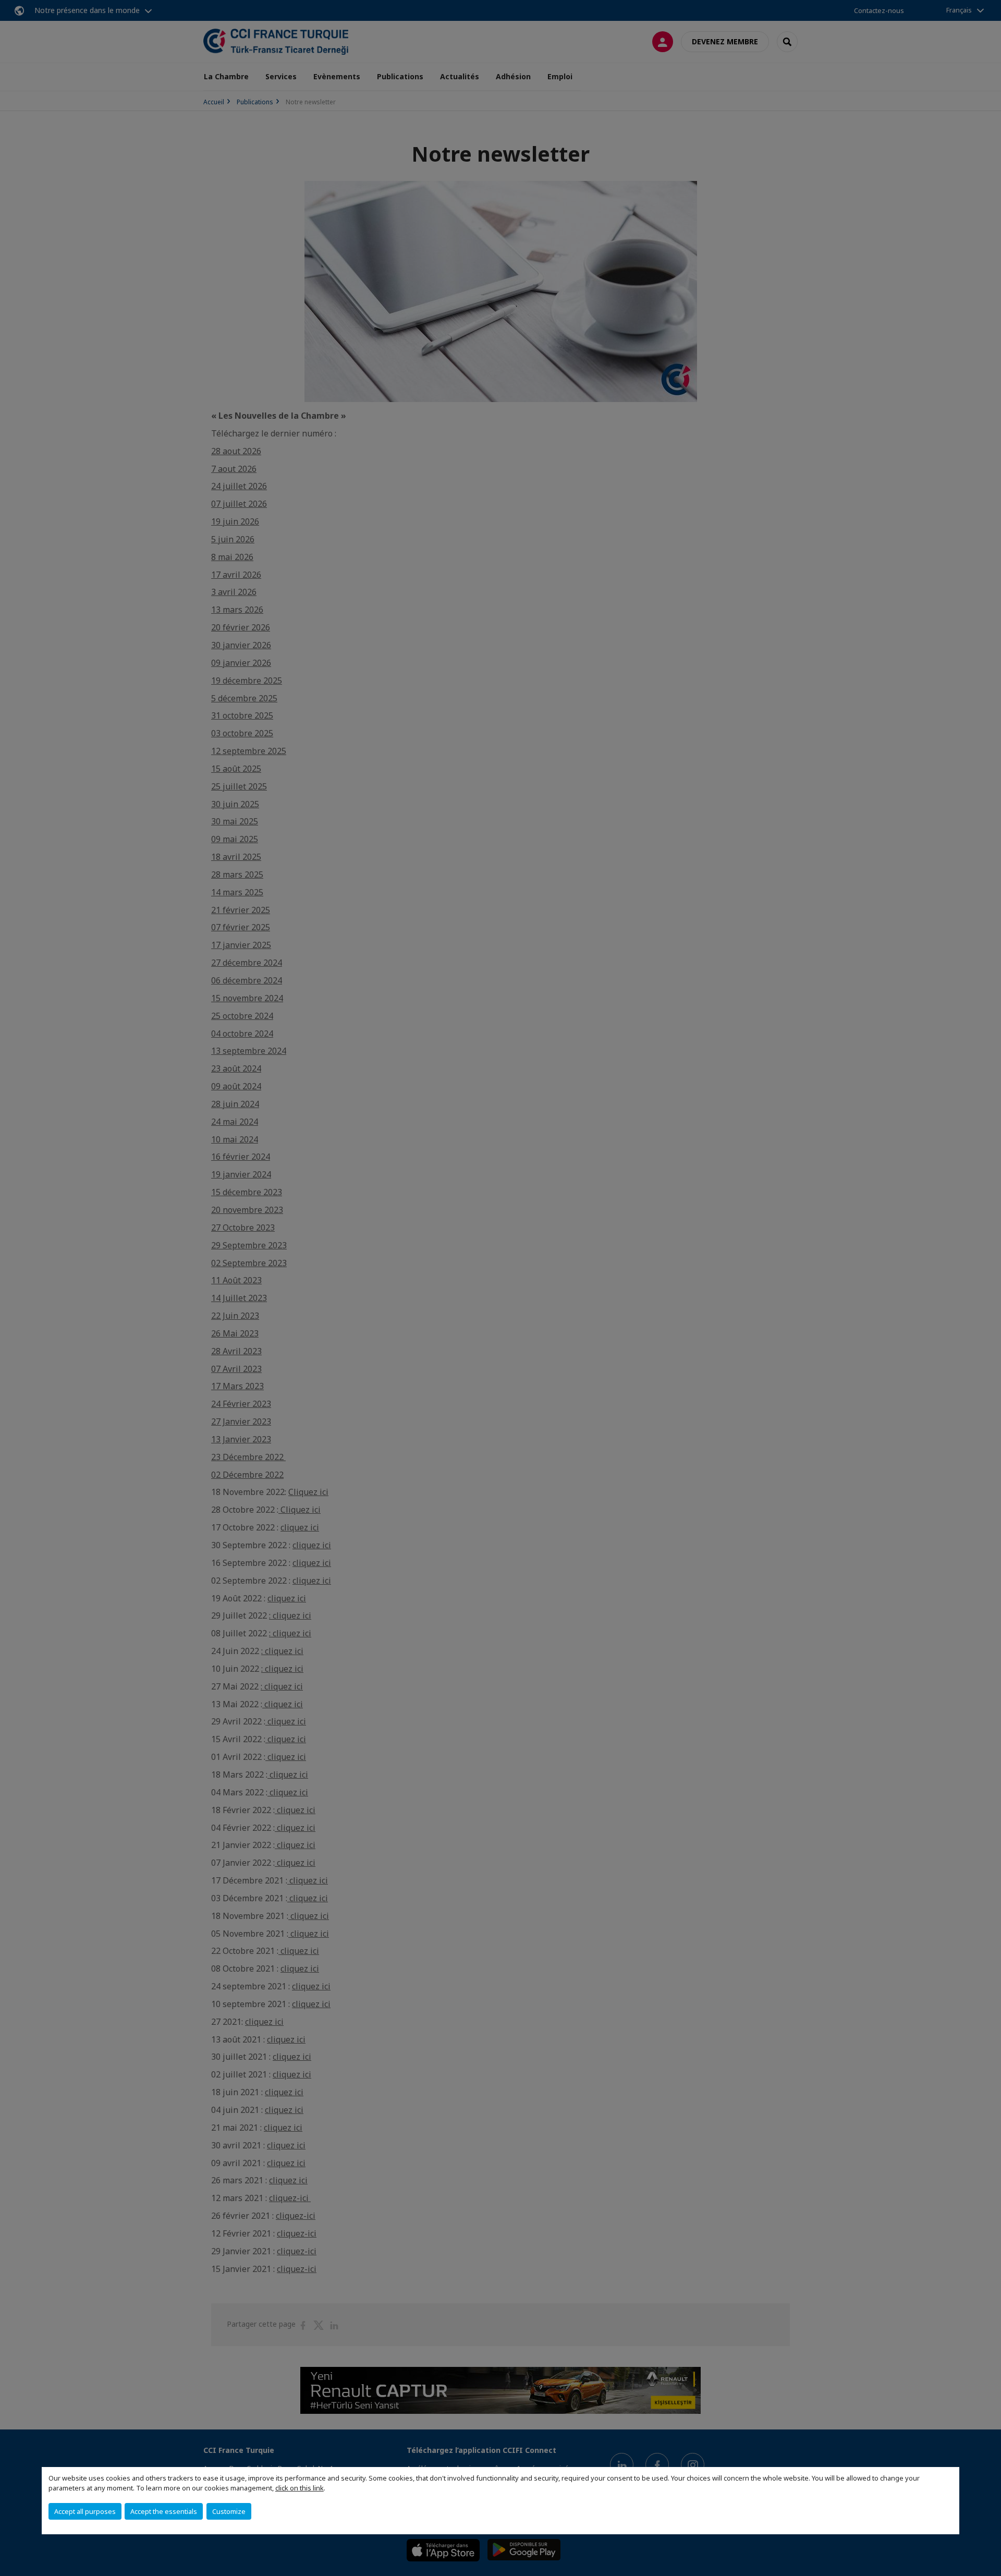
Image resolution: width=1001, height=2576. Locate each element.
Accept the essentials (164, 2511)
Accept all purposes (85, 2511)
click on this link (300, 2488)
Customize (229, 2511)
